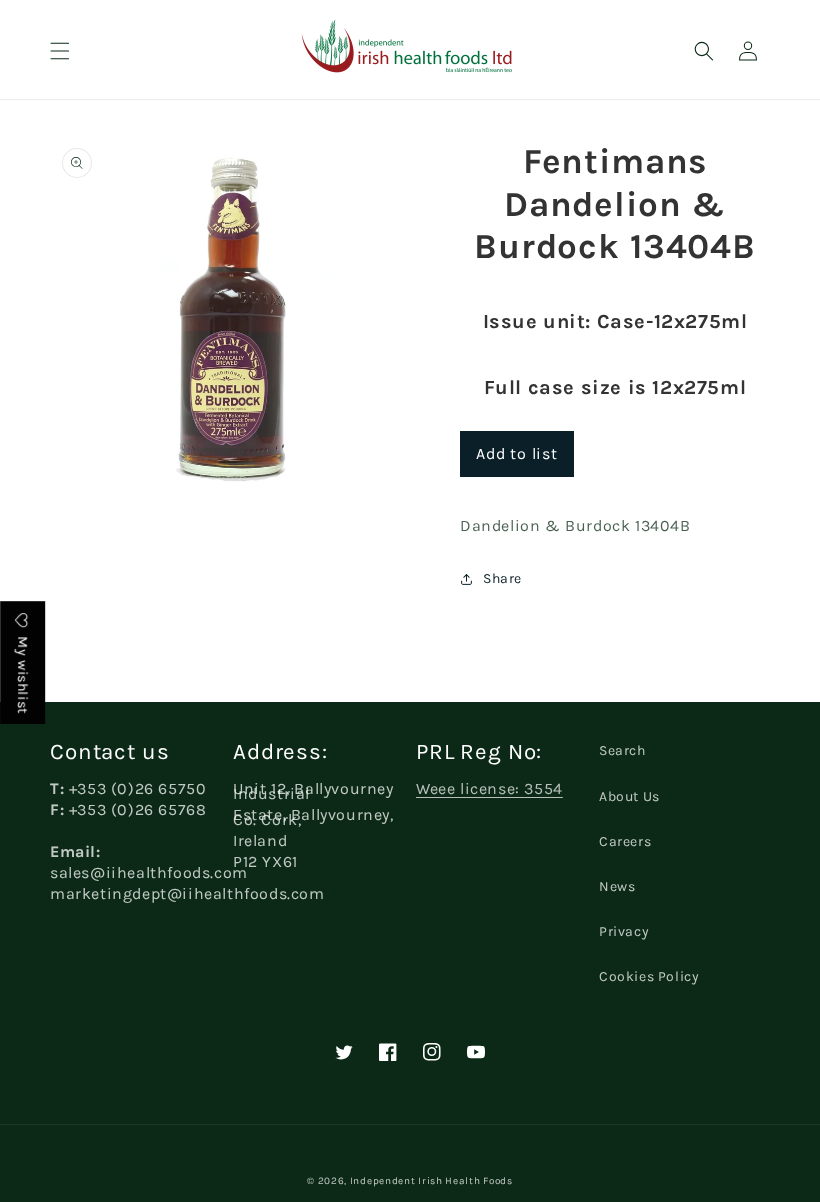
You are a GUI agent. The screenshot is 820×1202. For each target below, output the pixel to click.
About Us (629, 796)
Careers (625, 841)
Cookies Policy (649, 976)
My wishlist (22, 673)
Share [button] (502, 578)
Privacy (624, 931)
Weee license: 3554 (489, 788)
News (617, 886)
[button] (60, 51)
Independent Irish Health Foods (431, 1181)
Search (622, 750)
